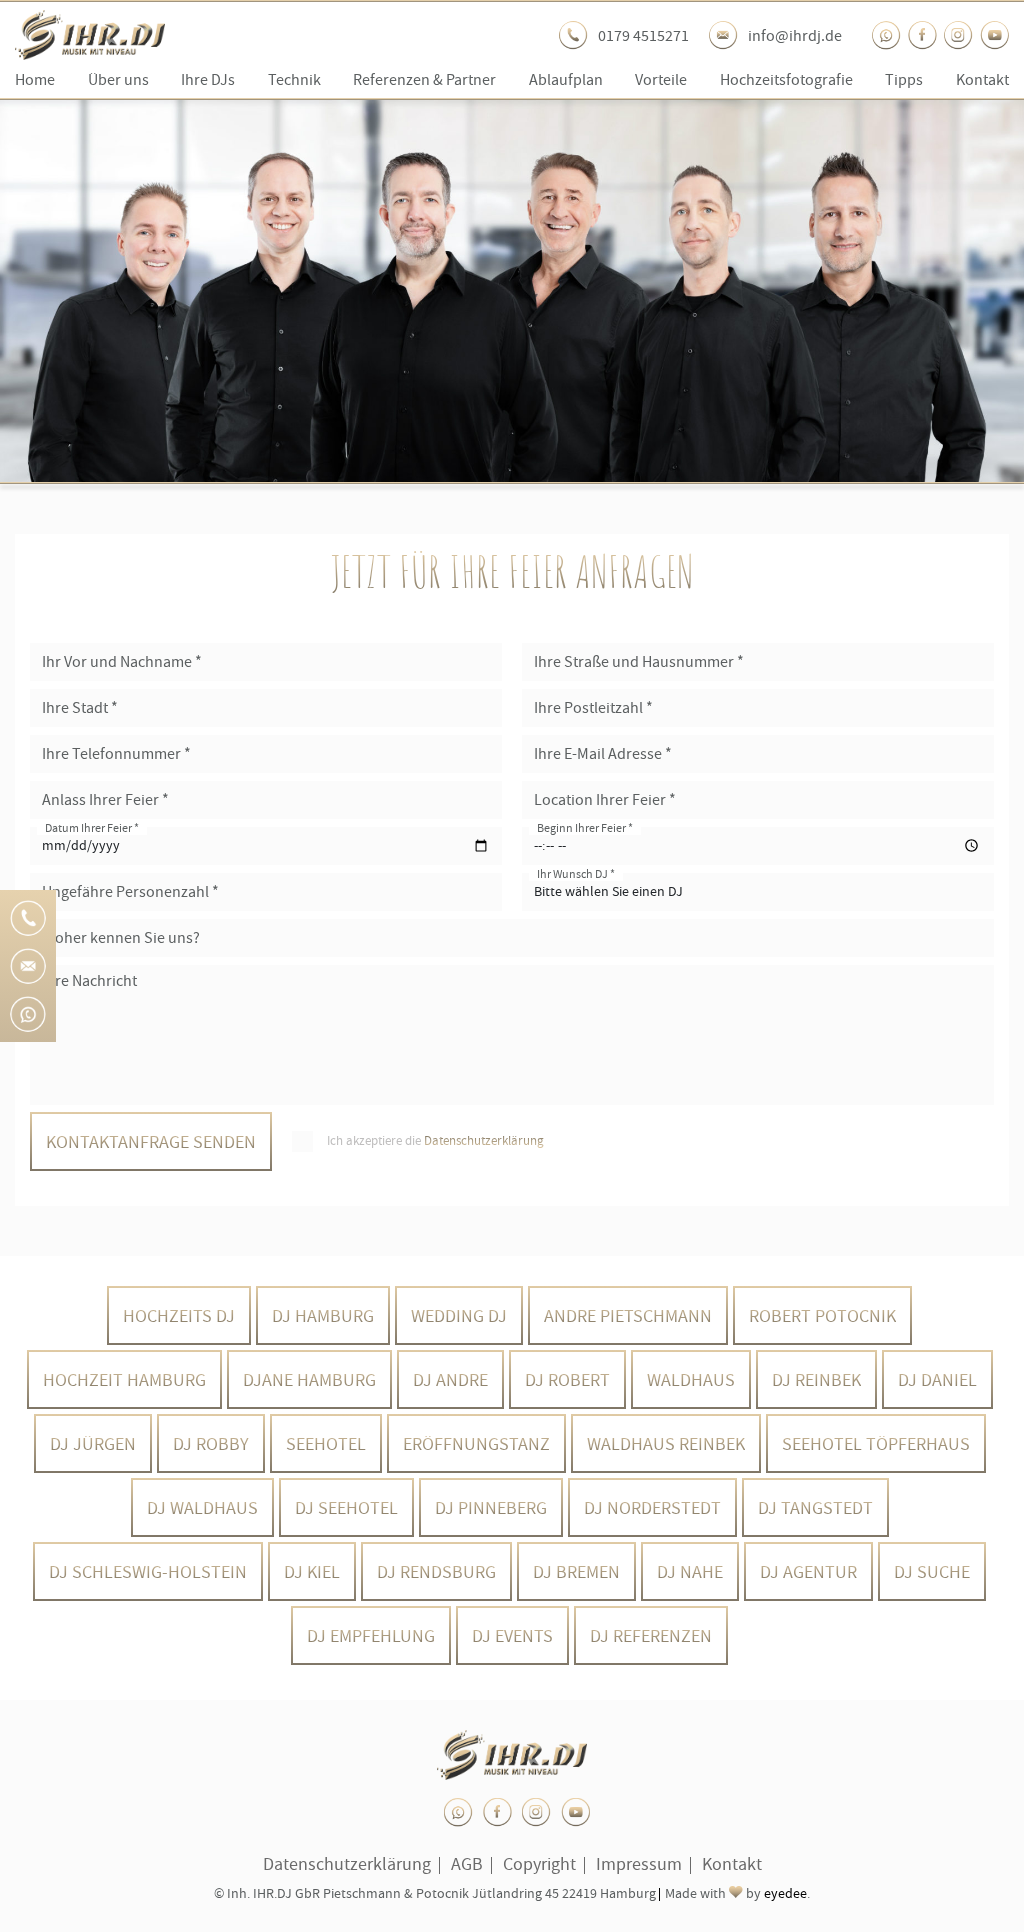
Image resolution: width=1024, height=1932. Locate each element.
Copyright (539, 1864)
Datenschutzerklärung (484, 1141)
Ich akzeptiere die (435, 1141)
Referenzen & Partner (424, 79)
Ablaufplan (566, 79)
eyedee (785, 1893)
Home (35, 79)
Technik (294, 79)
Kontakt (982, 79)
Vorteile (661, 79)
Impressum (639, 1864)
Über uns (118, 79)
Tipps (904, 79)
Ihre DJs (208, 79)
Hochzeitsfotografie (786, 79)
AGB (467, 1864)
